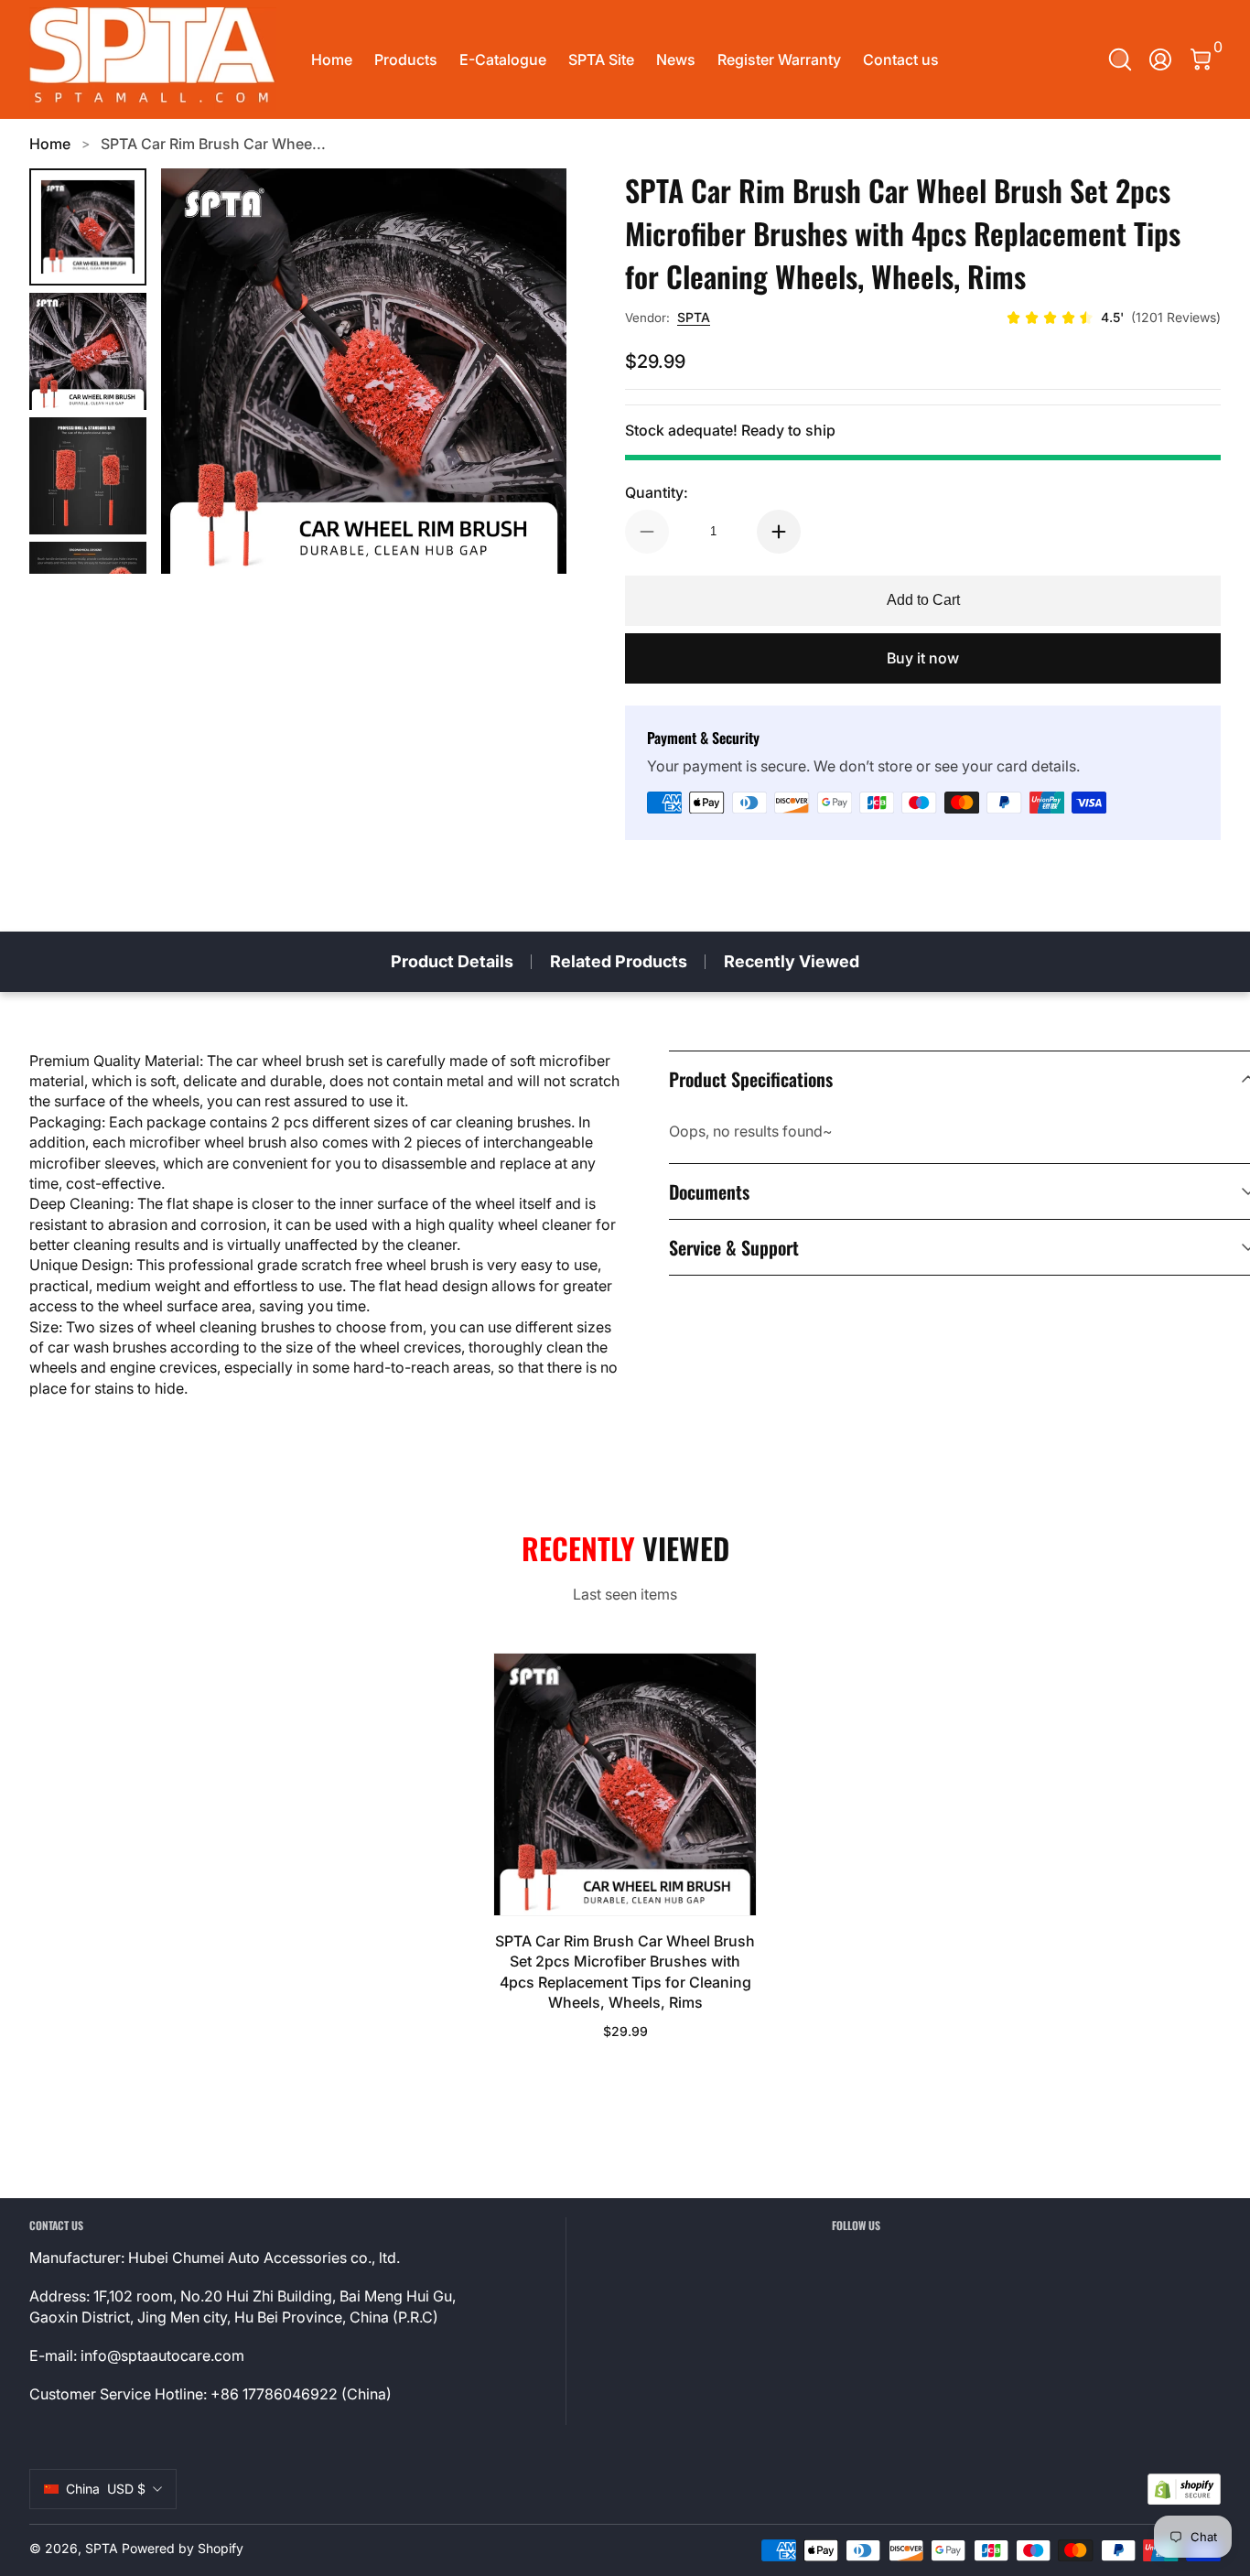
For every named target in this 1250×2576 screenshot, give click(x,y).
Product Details (452, 961)
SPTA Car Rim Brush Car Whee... (213, 144)
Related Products (619, 961)
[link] (1113, 318)
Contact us (901, 59)
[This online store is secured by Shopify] (1184, 2490)
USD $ (106, 2489)
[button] (1120, 59)
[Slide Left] (198, 372)
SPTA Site (601, 59)
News (676, 59)
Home (332, 59)
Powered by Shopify (183, 2548)
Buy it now (923, 658)
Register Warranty (779, 59)
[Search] (1120, 59)
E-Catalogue (503, 59)
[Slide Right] (530, 372)
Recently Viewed (792, 961)
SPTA (694, 317)
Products (406, 59)
